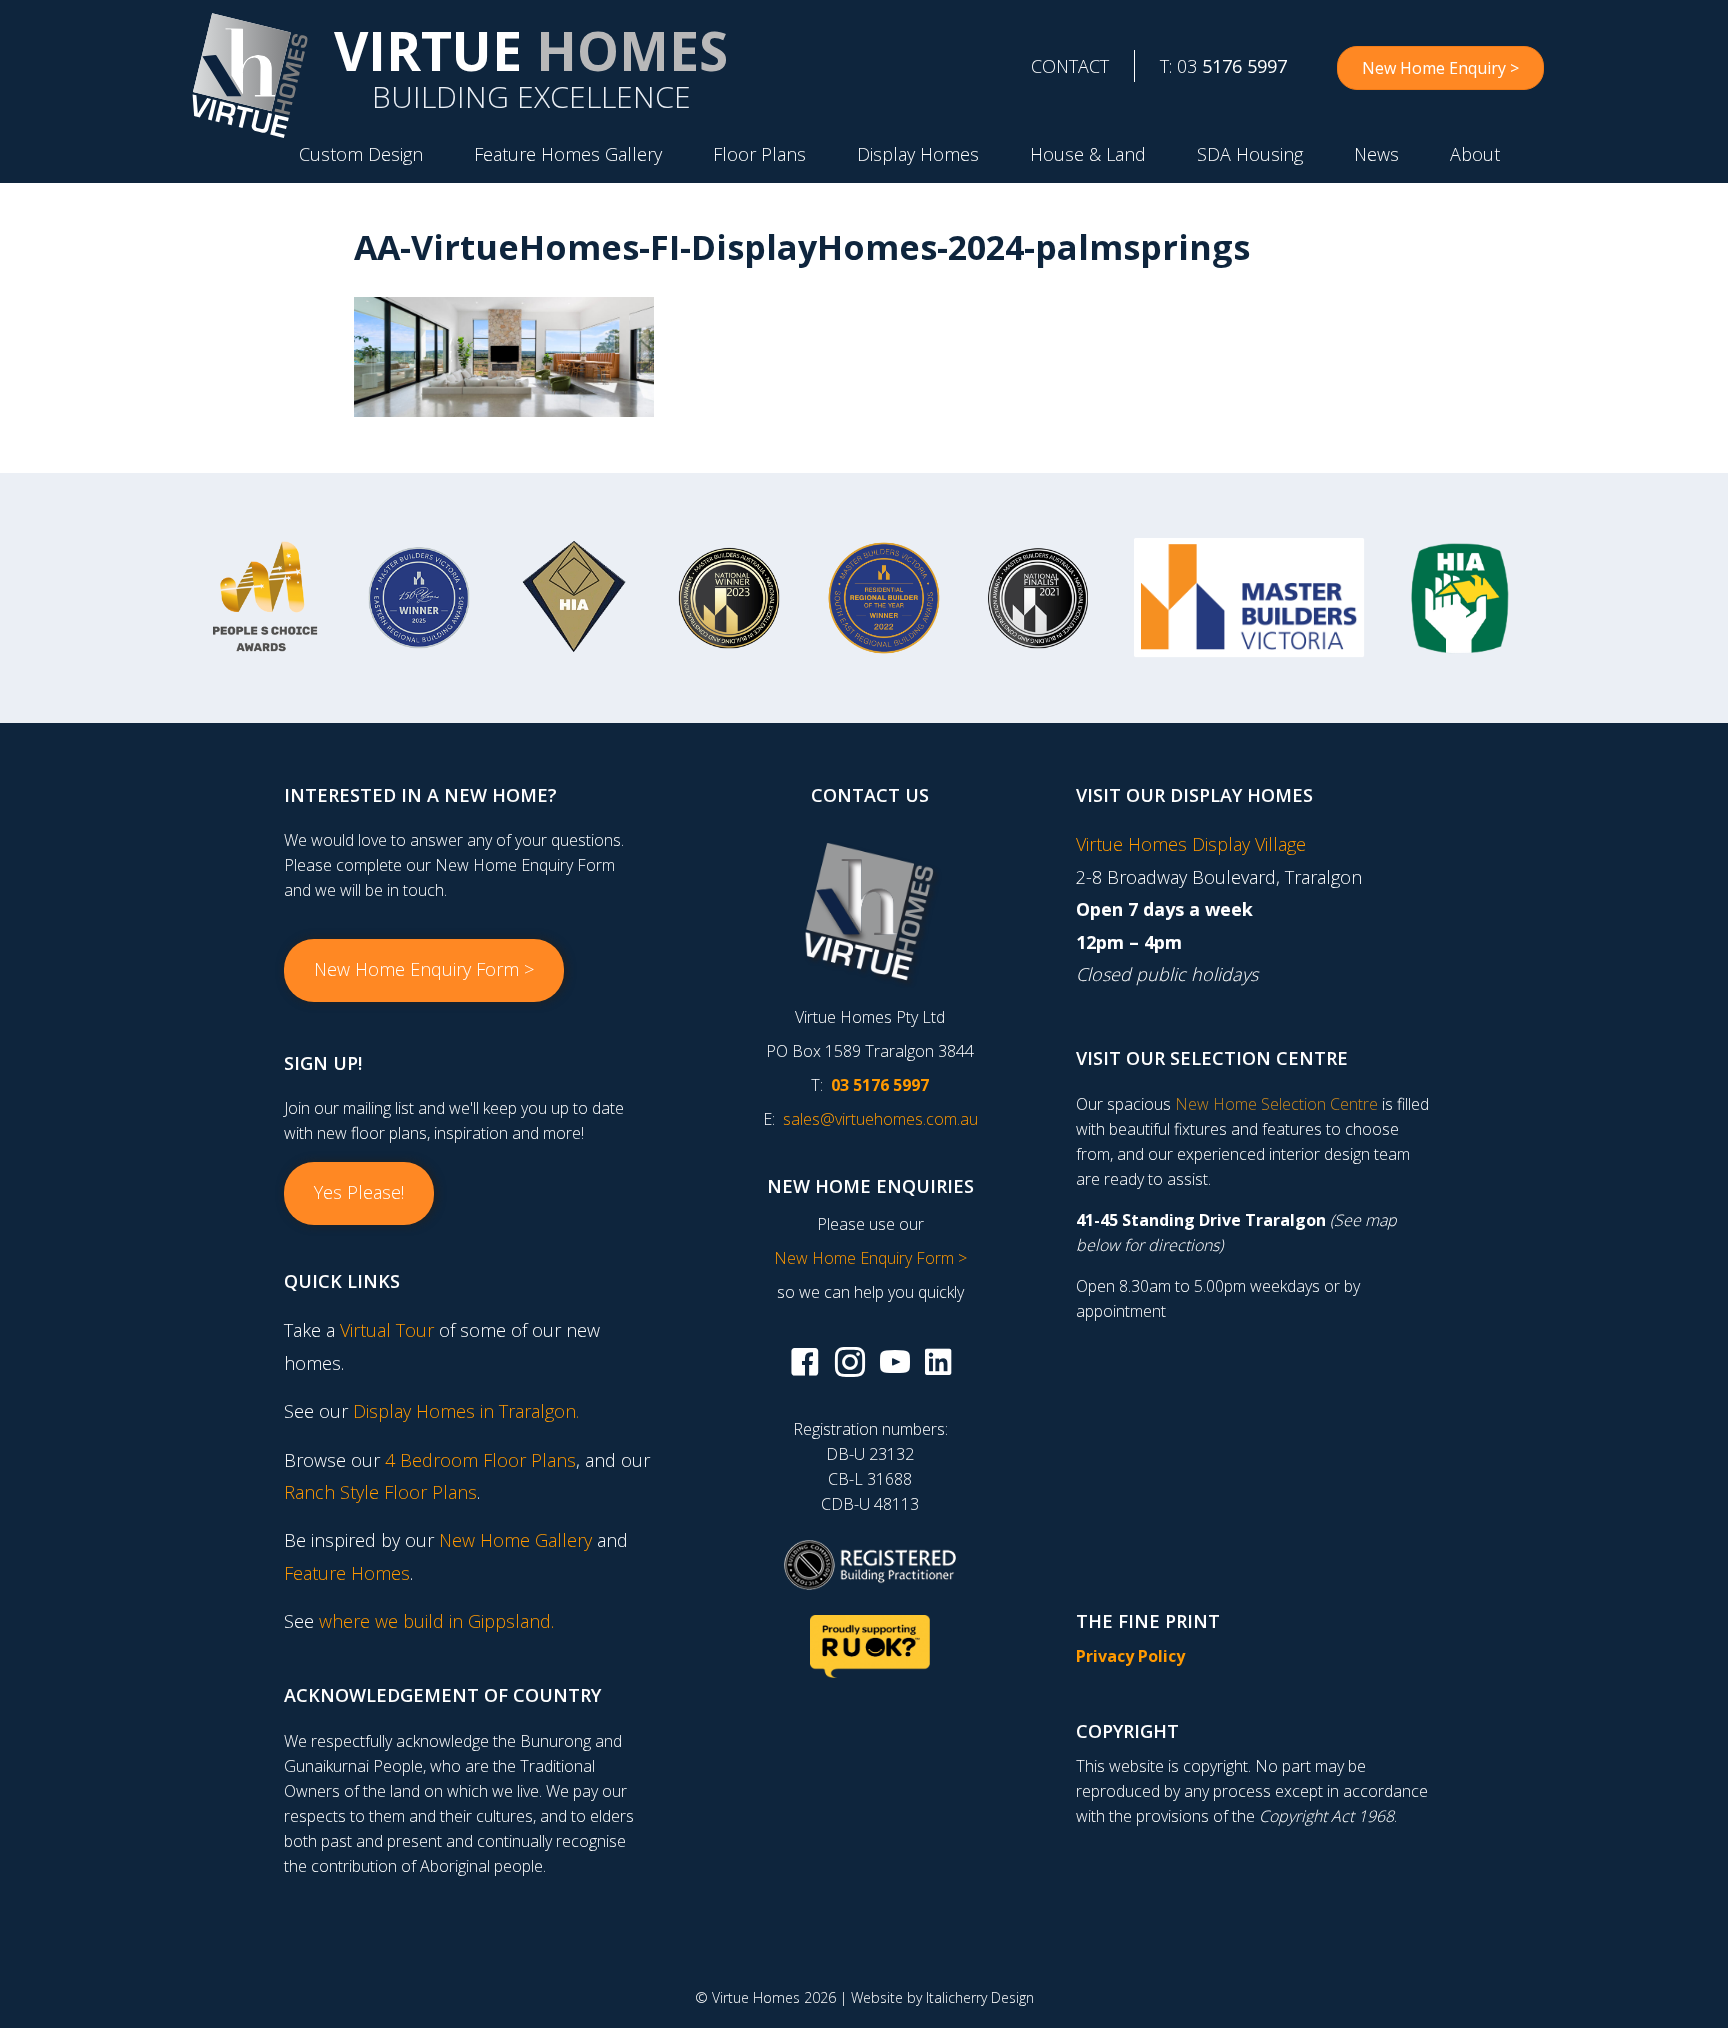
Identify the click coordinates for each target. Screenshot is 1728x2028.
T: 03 (1223, 66)
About (1475, 154)
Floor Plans (759, 154)
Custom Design (361, 154)
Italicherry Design (980, 1997)
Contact (1070, 66)
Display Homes (918, 154)
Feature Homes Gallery (568, 154)
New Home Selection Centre (1276, 1104)
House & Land (1088, 154)
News (1376, 154)
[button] (424, 970)
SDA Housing (1250, 154)
